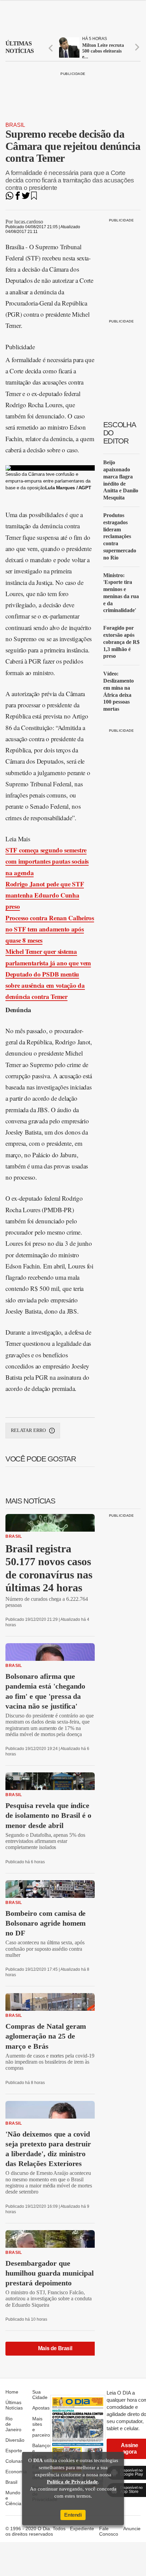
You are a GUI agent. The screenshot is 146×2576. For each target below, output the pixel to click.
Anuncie (132, 2529)
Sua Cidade (40, 2395)
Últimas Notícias (14, 2405)
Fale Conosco (109, 2531)
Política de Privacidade (72, 2482)
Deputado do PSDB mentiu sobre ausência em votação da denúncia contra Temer (45, 985)
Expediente (82, 2529)
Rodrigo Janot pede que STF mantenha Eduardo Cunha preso (45, 895)
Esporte (14, 2451)
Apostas (41, 2408)
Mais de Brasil (55, 2348)
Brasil (15, 125)
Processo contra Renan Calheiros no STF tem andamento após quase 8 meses (50, 929)
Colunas (14, 2461)
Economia (16, 2472)
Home (12, 2392)
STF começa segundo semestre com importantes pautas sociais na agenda (47, 861)
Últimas (20, 47)
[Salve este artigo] (34, 198)
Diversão (15, 2440)
